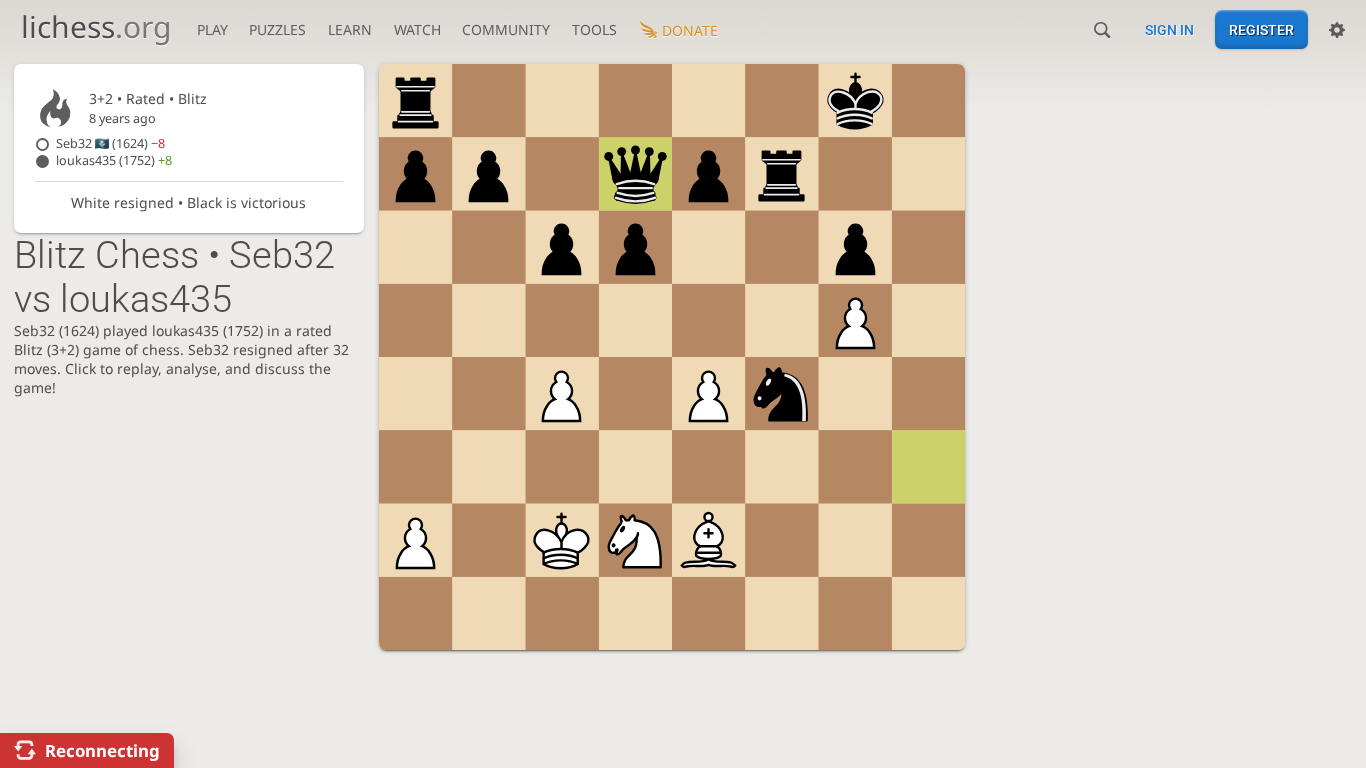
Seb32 (110, 143)
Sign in (1169, 30)
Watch (417, 29)
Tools (594, 29)
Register (1261, 30)
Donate (690, 30)
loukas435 (114, 160)
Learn (350, 29)
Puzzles (277, 29)
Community (506, 29)
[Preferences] (1337, 30)
